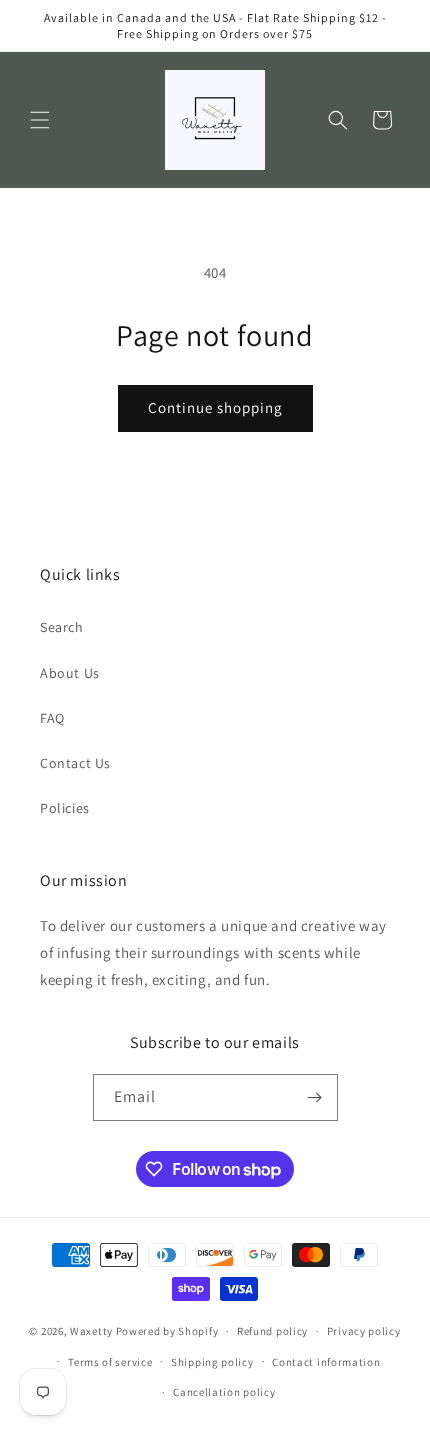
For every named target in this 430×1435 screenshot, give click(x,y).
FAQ (52, 718)
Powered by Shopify (167, 1331)
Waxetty (91, 1331)
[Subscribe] (315, 1097)
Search (62, 627)
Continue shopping (215, 407)
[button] (40, 120)
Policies (65, 808)
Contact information (326, 1362)
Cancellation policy (224, 1392)
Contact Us (75, 763)
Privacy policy (364, 1331)
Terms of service (110, 1362)
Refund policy (272, 1331)
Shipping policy (212, 1362)
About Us (70, 673)
